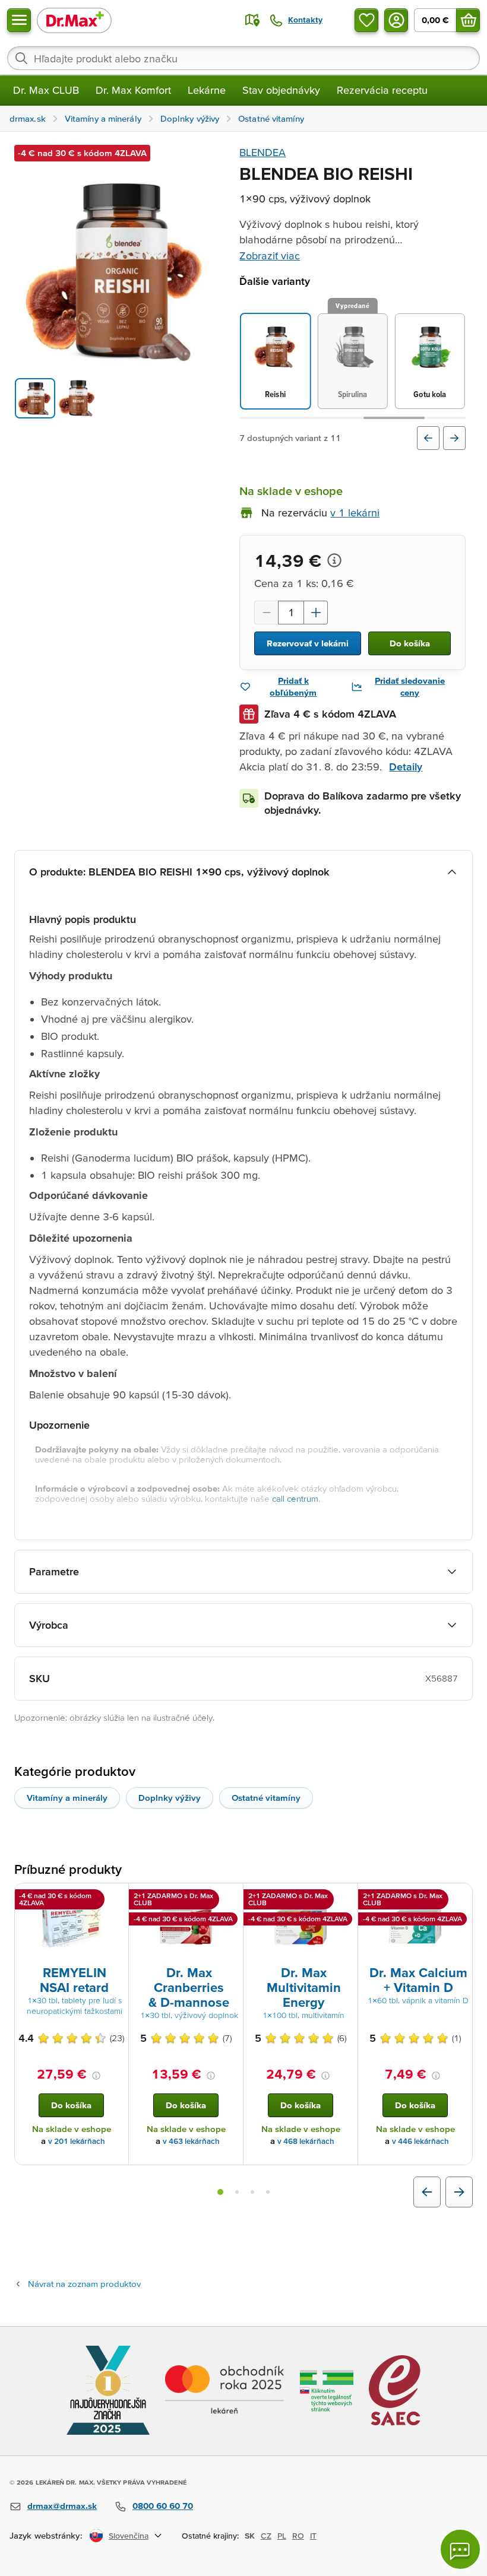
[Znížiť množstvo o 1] (266, 613)
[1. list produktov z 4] (220, 2192)
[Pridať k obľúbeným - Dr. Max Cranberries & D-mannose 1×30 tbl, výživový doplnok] (230, 1898)
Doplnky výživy (170, 1798)
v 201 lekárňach (77, 2141)
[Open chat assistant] (460, 2549)
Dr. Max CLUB (46, 90)
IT (313, 2536)
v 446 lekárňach (420, 2141)
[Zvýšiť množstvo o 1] (316, 613)
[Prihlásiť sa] (396, 20)
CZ (266, 2536)
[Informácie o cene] (334, 560)
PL (282, 2536)
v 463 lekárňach (191, 2141)
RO (298, 2536)
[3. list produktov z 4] (252, 2192)
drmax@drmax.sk (62, 2506)
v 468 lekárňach (306, 2141)
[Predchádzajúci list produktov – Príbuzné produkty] (427, 2192)
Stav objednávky (281, 90)
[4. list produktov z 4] (268, 2192)
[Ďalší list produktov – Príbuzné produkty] (459, 2192)
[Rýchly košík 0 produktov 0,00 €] (468, 20)
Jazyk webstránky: (46, 2535)
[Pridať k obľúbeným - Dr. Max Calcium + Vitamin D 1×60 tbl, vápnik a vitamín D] (459, 1898)
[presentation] (71, 1927)
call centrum (295, 1498)
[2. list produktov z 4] (237, 2192)
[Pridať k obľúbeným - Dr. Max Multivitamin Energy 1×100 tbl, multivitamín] (344, 1898)
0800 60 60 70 (163, 2506)
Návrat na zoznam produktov (84, 2284)
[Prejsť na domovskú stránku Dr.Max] (74, 20)
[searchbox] (243, 58)
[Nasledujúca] (454, 438)
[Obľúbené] (366, 20)
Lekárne (207, 90)
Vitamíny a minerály (67, 1798)
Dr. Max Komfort (133, 90)
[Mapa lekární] (252, 20)
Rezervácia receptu (382, 90)
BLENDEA (263, 152)
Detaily (406, 767)
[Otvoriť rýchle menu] (19, 20)
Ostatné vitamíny (266, 1798)
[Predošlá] (428, 438)
